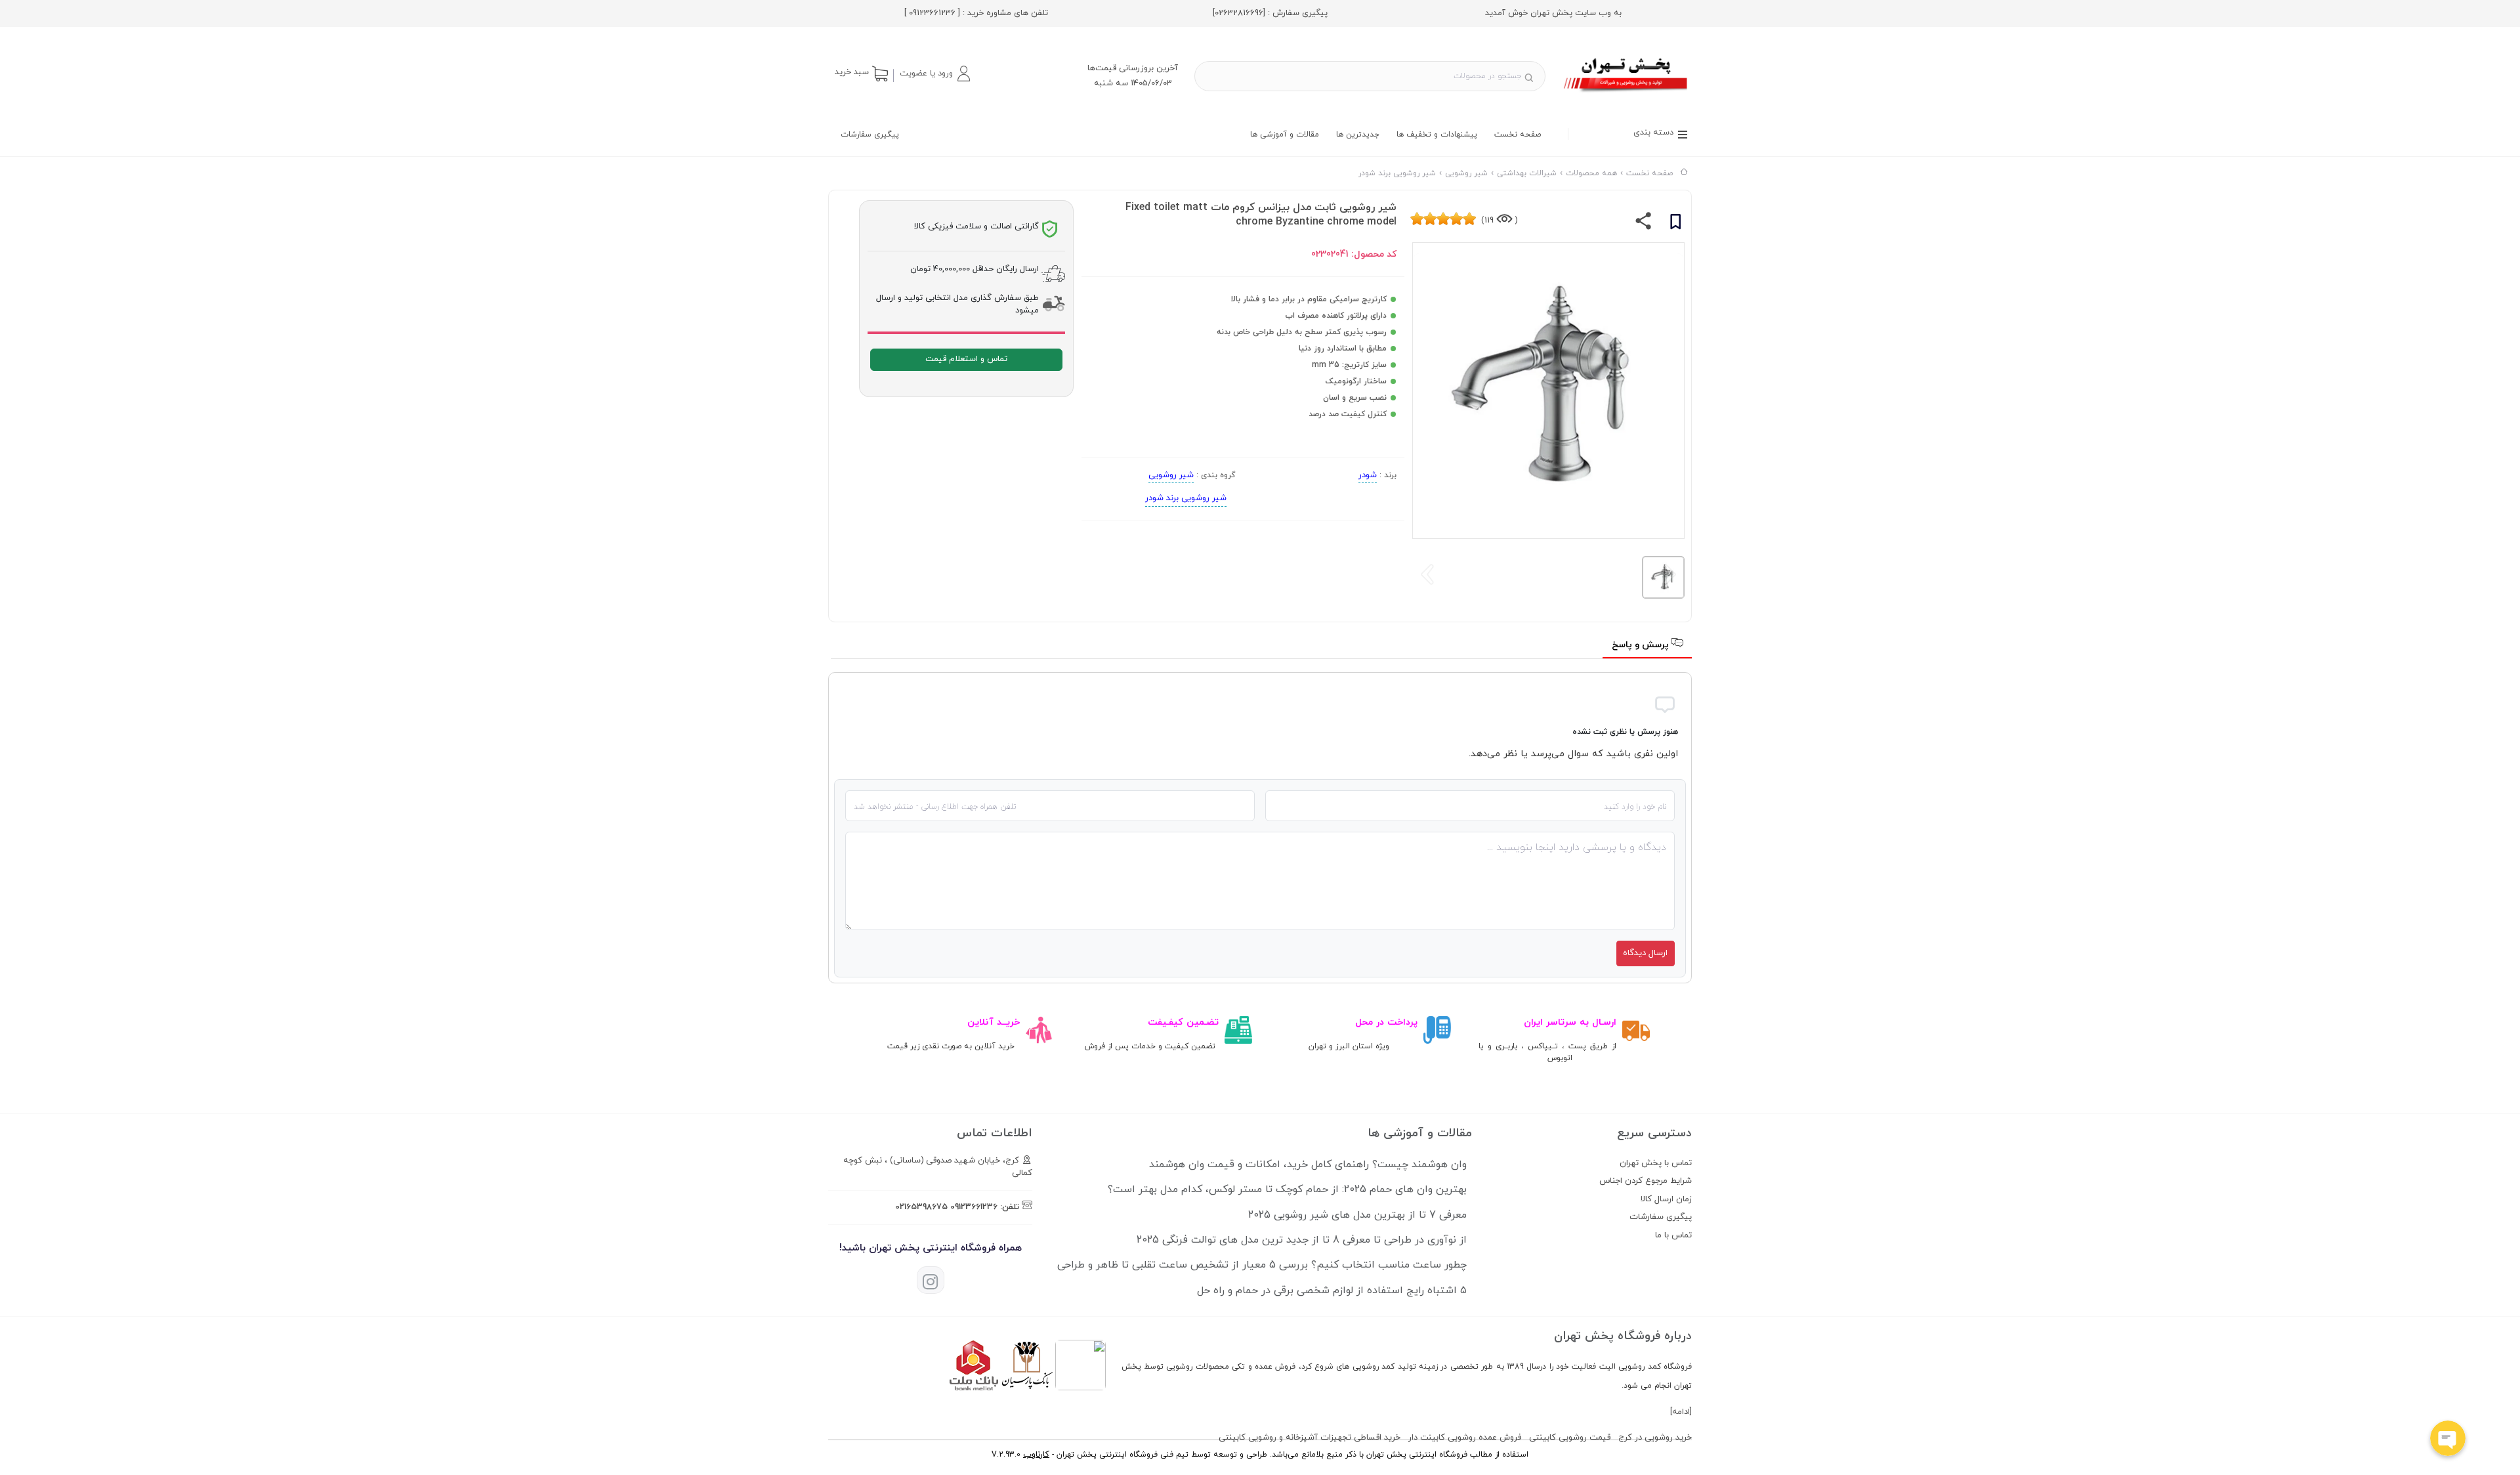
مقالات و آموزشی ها (1285, 135)
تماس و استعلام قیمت (966, 359)
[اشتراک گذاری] (1644, 224)
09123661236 (974, 1207)
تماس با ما (1673, 1235)
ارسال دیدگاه (1645, 953)
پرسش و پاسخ (1642, 645)
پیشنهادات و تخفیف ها (1437, 135)
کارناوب (1036, 1455)
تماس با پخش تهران (1656, 1163)
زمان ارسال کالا (1666, 1199)
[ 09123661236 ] (932, 13)
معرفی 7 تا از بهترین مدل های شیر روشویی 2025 (1357, 1215)
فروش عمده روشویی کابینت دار (1465, 1438)
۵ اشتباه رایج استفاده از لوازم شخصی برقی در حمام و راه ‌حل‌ (1332, 1291)
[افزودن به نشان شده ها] (1675, 224)
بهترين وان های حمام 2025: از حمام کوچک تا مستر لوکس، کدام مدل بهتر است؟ (1287, 1189)
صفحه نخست (1518, 135)
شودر (1368, 475)
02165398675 (921, 1207)
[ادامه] (1681, 1412)
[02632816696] (1239, 13)
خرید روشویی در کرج (1655, 1438)
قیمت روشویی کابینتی (1570, 1438)
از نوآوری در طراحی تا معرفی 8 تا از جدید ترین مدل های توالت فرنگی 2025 (1302, 1240)
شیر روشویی (1171, 475)
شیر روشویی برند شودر (1186, 498)
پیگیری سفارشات (870, 135)
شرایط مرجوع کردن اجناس (1646, 1181)
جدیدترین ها (1358, 135)
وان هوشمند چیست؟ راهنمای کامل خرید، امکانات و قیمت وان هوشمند (1308, 1165)
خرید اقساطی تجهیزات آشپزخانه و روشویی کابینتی (1310, 1438)
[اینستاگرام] (931, 1280)
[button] (934, 74)
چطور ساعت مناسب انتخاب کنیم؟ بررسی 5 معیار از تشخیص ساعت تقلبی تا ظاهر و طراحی (1262, 1265)
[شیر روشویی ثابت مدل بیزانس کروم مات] (1627, 94)
